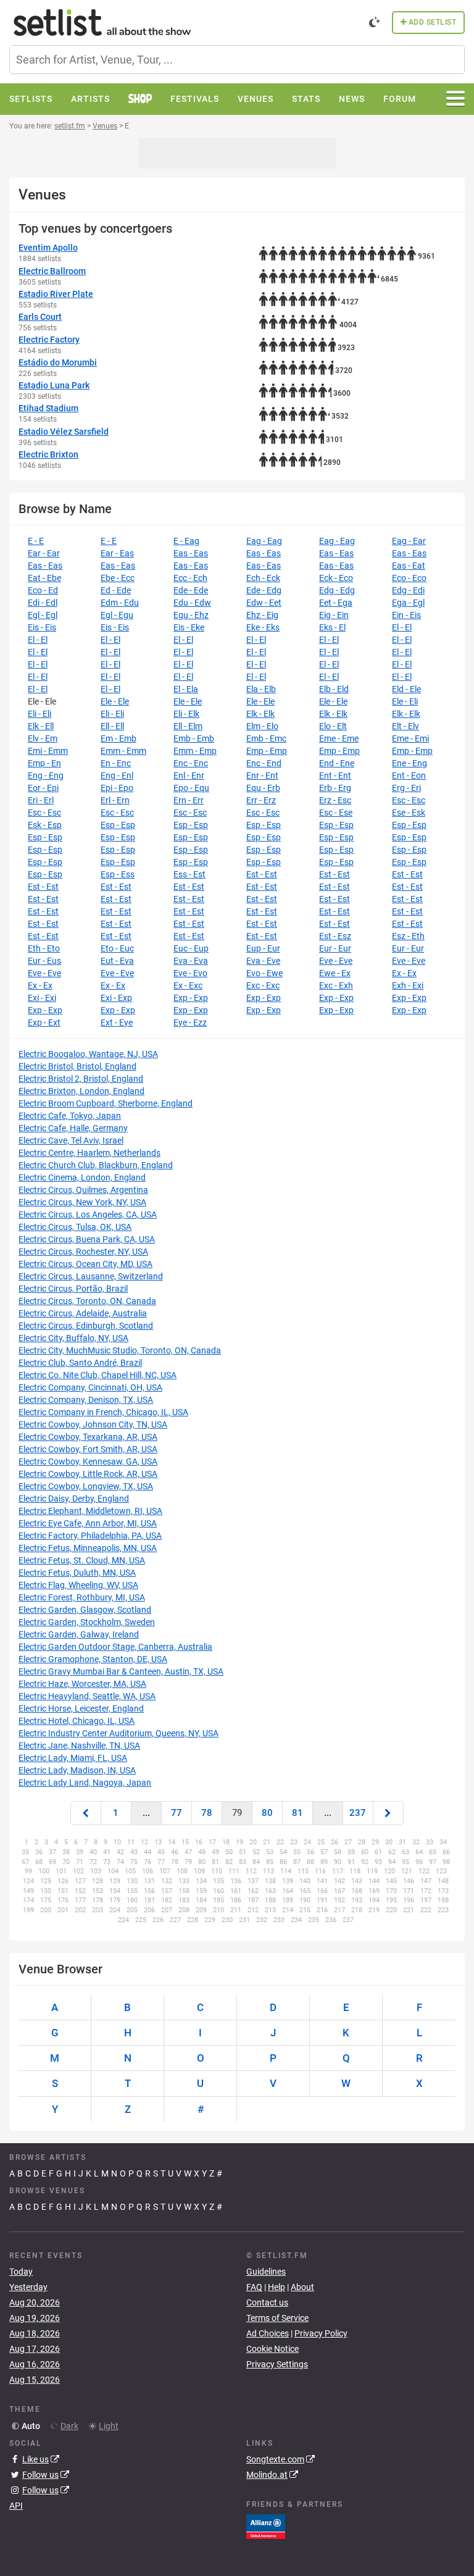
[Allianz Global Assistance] (266, 2526)
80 (267, 1813)
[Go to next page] (388, 1813)
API (16, 2506)
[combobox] (237, 60)
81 (297, 1813)
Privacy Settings (277, 2364)
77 (177, 1813)
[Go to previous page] (86, 1813)
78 (207, 1813)
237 (358, 1813)
